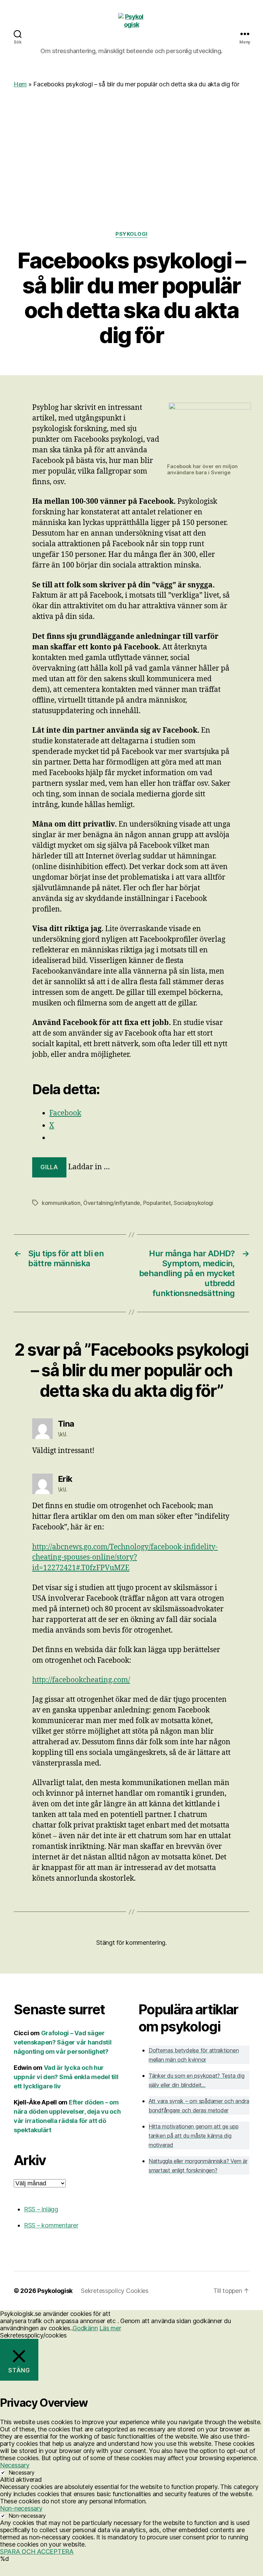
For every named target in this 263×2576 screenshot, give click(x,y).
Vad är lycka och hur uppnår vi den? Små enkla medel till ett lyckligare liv (66, 2077)
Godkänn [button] (85, 2328)
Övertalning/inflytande (112, 1203)
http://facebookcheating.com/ (81, 1680)
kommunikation (61, 1203)
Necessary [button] (15, 2465)
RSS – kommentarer (51, 2225)
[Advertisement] (131, 139)
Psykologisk (55, 2291)
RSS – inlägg (41, 2209)
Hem (20, 84)
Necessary (22, 2473)
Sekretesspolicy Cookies (115, 2291)
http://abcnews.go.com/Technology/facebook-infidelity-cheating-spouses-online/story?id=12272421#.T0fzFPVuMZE (125, 1558)
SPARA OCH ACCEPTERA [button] (37, 2551)
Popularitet (157, 1203)
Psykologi (131, 234)
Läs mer (110, 2328)
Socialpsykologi (193, 1203)
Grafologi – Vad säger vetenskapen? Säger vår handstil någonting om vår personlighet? (63, 2042)
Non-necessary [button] (21, 2508)
